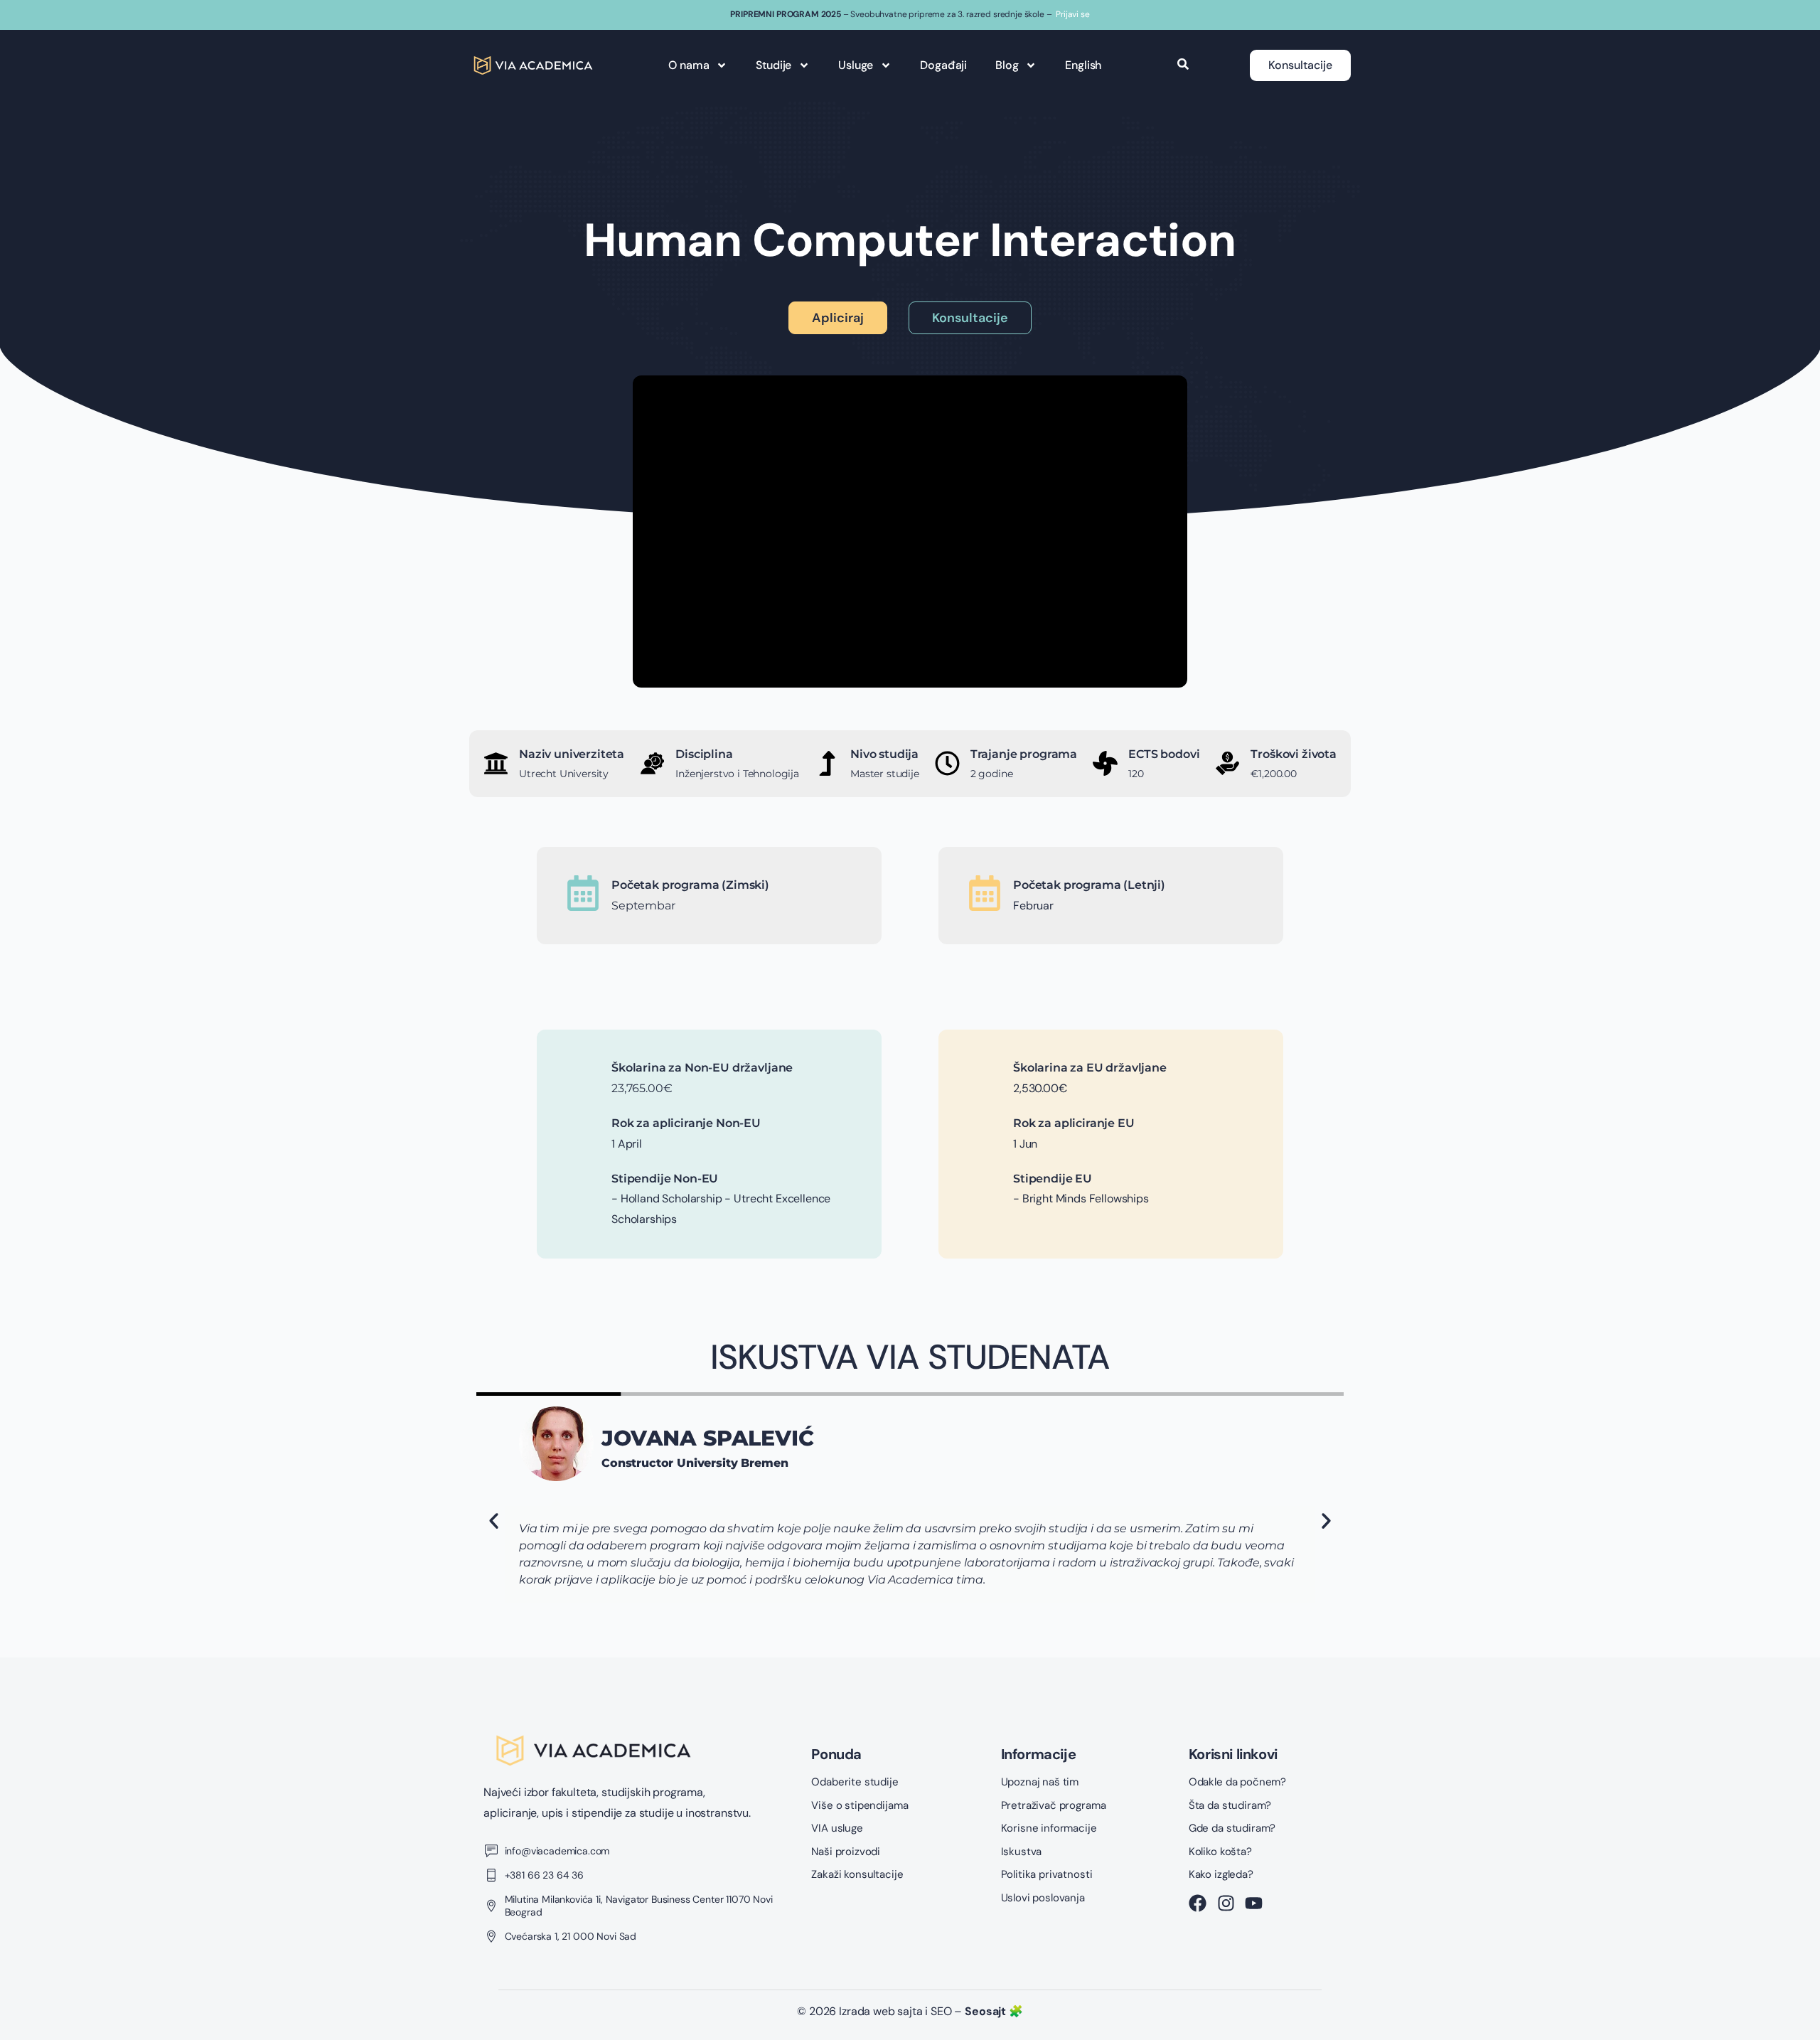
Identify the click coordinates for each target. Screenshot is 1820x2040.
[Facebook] (1198, 1903)
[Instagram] (1226, 1903)
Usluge (856, 65)
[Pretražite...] (1183, 65)
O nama (689, 65)
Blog (1007, 65)
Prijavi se (1072, 14)
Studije (773, 65)
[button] (494, 1521)
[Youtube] (1254, 1903)
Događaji (943, 65)
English (1083, 65)
